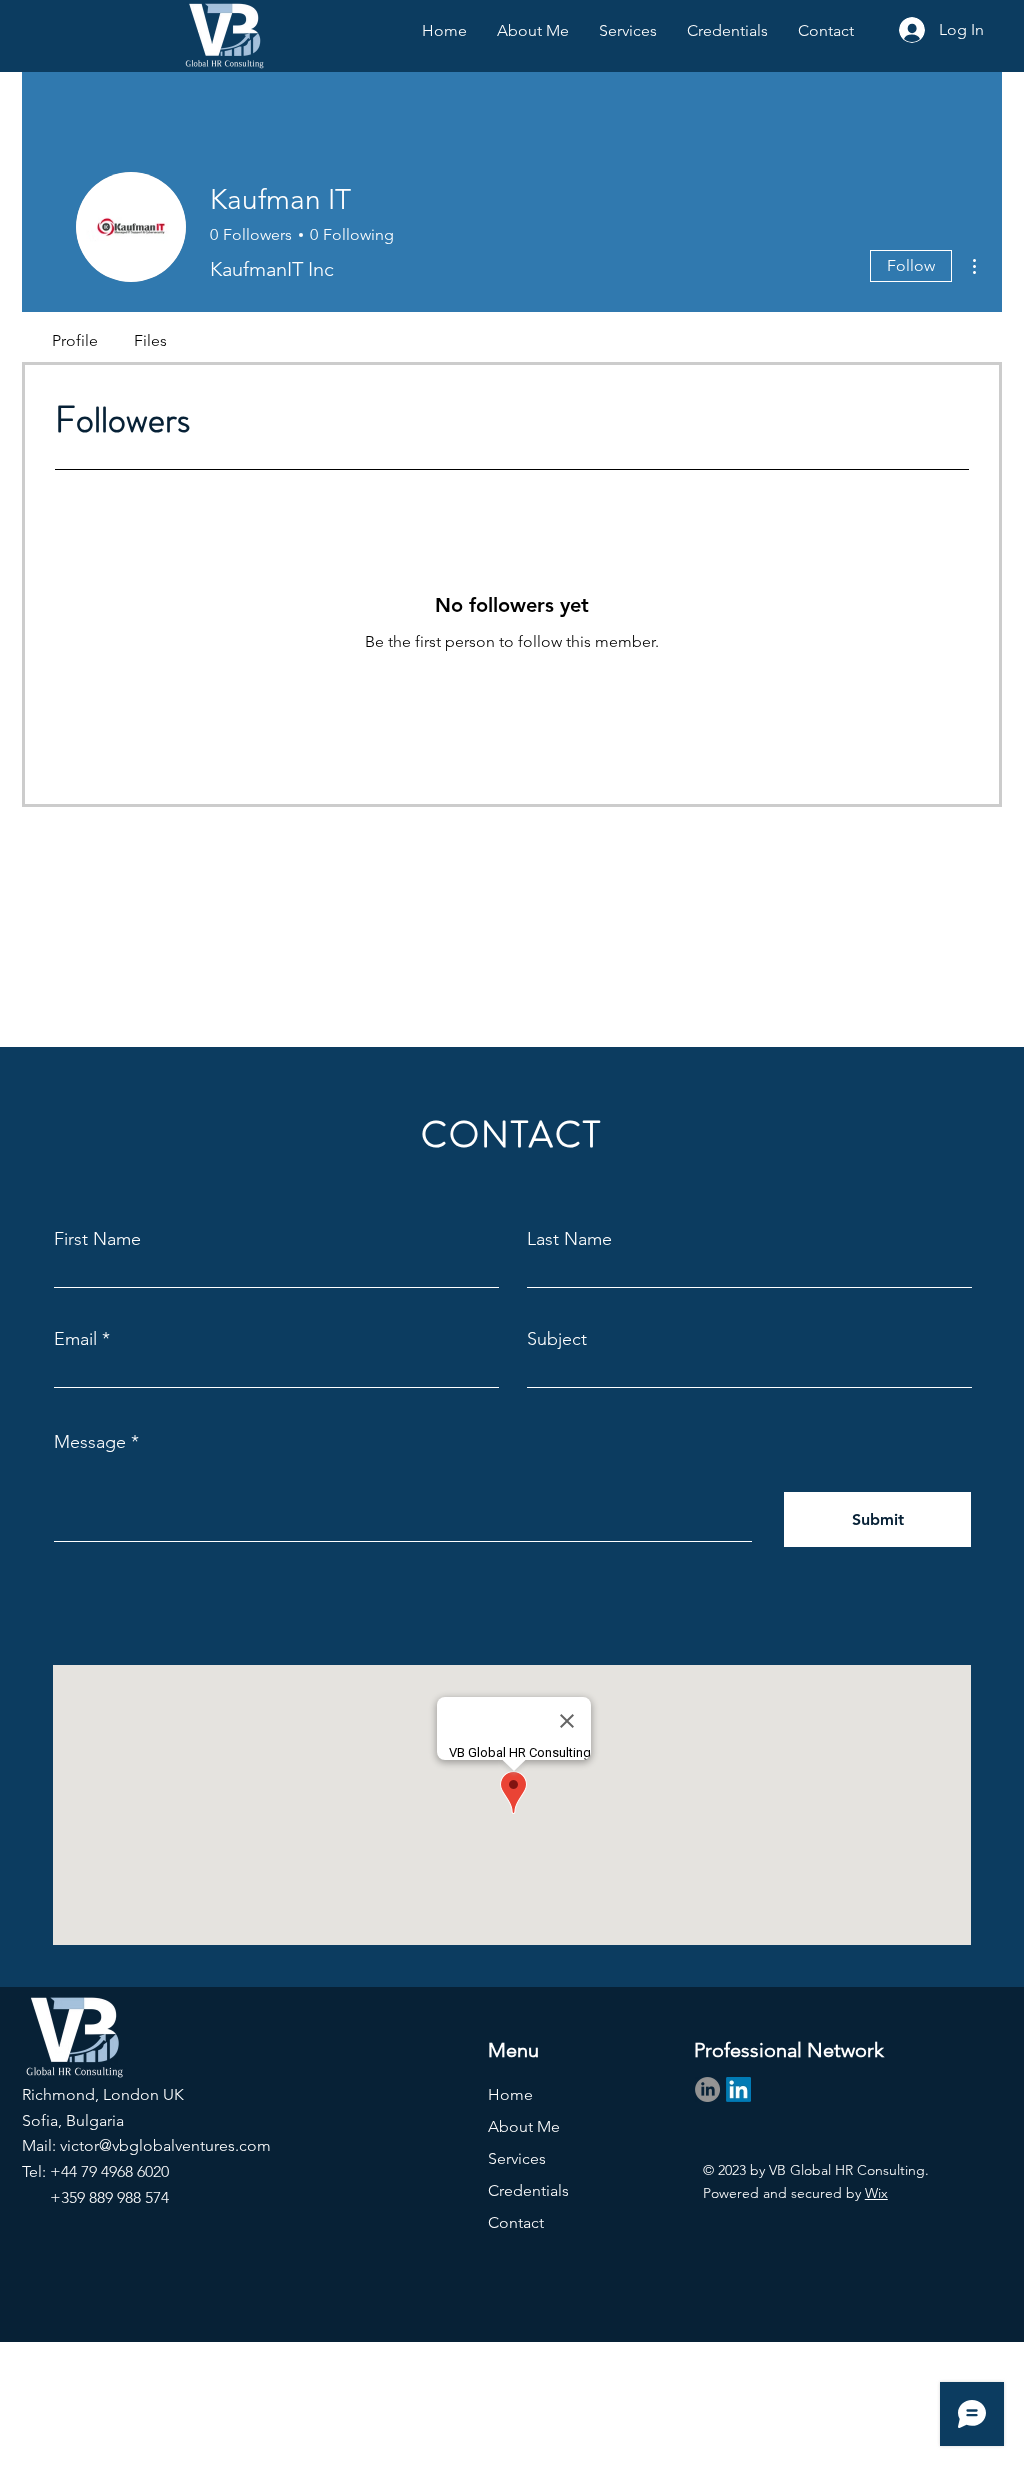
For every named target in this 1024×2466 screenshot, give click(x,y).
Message (90, 1442)
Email (75, 1339)
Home (510, 2094)
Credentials (528, 2190)
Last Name (569, 1239)
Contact (516, 2222)
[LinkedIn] (707, 2089)
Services (517, 2158)
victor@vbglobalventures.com (165, 2145)
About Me (524, 2126)
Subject (557, 1339)
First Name (97, 1239)
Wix (876, 2193)
